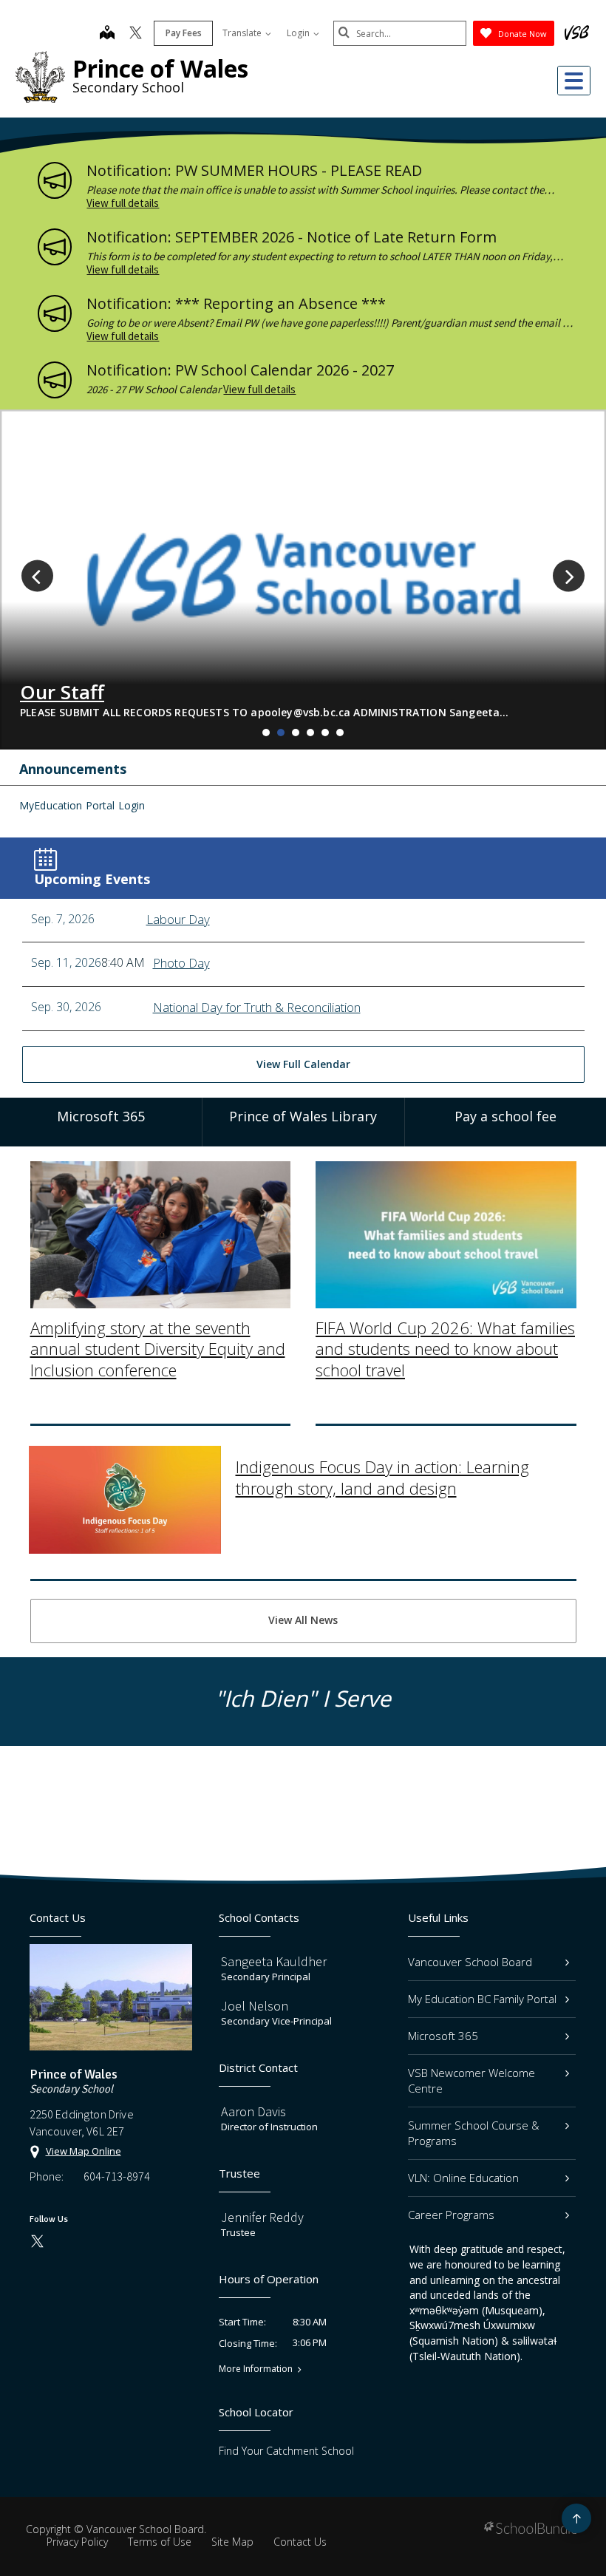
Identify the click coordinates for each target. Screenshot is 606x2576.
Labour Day (178, 919)
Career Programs (451, 2215)
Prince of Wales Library (303, 1116)
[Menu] (574, 81)
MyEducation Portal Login (82, 805)
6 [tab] (340, 733)
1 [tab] (266, 733)
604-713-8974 (117, 2176)
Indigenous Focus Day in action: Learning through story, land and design (382, 1477)
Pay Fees (184, 33)
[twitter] (136, 34)
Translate (243, 33)
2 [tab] (281, 733)
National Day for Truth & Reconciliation (257, 1007)
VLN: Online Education (463, 2178)
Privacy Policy (77, 2542)
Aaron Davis (253, 2111)
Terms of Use (160, 2542)
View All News (303, 1620)
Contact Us (300, 2542)
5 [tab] (325, 733)
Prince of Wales (160, 68)
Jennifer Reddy (262, 2217)
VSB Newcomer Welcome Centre (471, 2080)
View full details (123, 203)
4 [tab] (310, 733)
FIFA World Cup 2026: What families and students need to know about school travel (445, 1349)
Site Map (232, 2542)
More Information (256, 2369)
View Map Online (84, 2151)
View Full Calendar (303, 1064)
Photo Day (181, 963)
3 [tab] (296, 733)
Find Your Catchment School (286, 2451)
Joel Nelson (255, 2006)
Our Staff (62, 692)
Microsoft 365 (443, 2036)
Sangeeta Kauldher (274, 1961)
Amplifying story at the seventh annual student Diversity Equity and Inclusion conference (158, 1349)
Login (299, 33)
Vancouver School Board (470, 1962)
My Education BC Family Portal (482, 1999)
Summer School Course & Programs (474, 2133)
